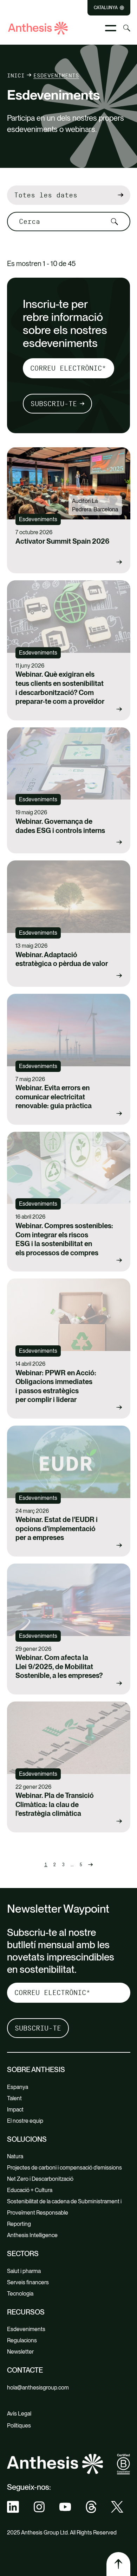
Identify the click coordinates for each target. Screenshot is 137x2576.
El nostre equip (25, 2121)
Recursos (26, 2312)
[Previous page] (90, 1865)
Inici (16, 75)
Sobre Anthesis (36, 2070)
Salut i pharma (24, 2271)
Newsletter (20, 2352)
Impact (15, 2110)
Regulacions (22, 2340)
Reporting (19, 2224)
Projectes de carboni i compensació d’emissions (64, 2168)
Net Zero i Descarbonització (40, 2179)
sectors (23, 2254)
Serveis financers (28, 2282)
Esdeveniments (26, 2329)
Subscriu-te (54, 404)
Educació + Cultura (30, 2190)
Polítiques (19, 2426)
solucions (27, 2139)
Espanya (18, 2087)
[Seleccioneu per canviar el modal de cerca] (127, 28)
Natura (15, 2156)
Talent (14, 2098)
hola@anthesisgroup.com (38, 2388)
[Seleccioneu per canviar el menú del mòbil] (111, 28)
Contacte (25, 2370)
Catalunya (106, 8)
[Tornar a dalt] (118, 2564)
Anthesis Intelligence (32, 2235)
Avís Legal (19, 2414)
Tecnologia (20, 2294)
